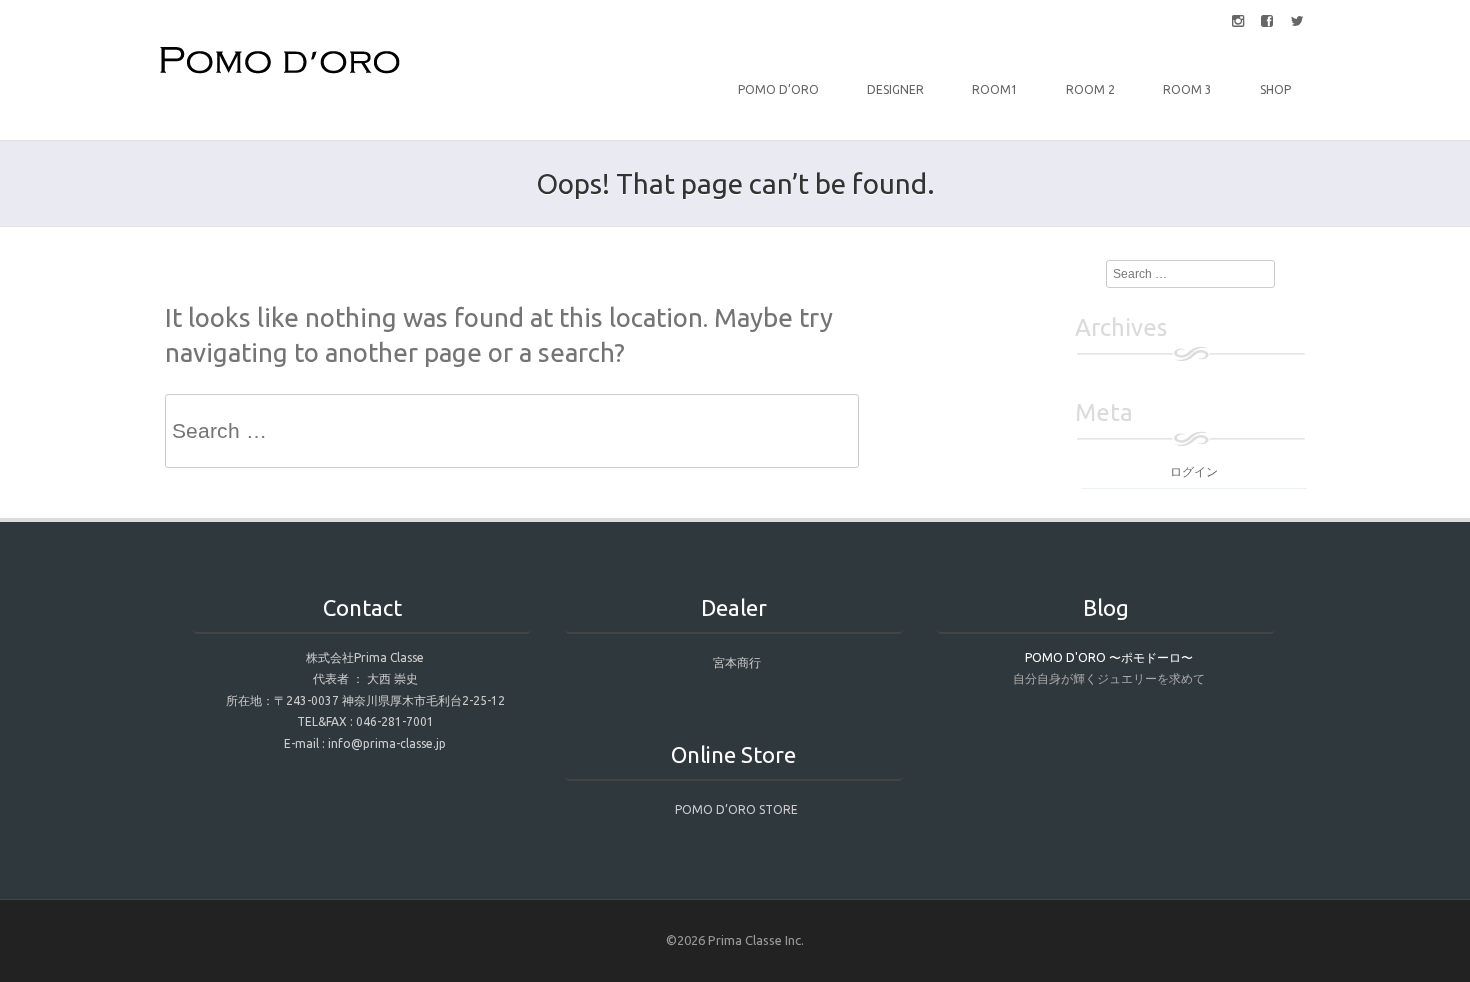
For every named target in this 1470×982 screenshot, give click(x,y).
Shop (1275, 89)
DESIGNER (895, 89)
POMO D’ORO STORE (736, 809)
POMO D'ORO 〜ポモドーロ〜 (1109, 657)
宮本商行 (737, 662)
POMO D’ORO (778, 89)
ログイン (1194, 471)
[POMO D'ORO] (280, 74)
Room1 (995, 89)
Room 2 (1090, 89)
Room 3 (1187, 89)
